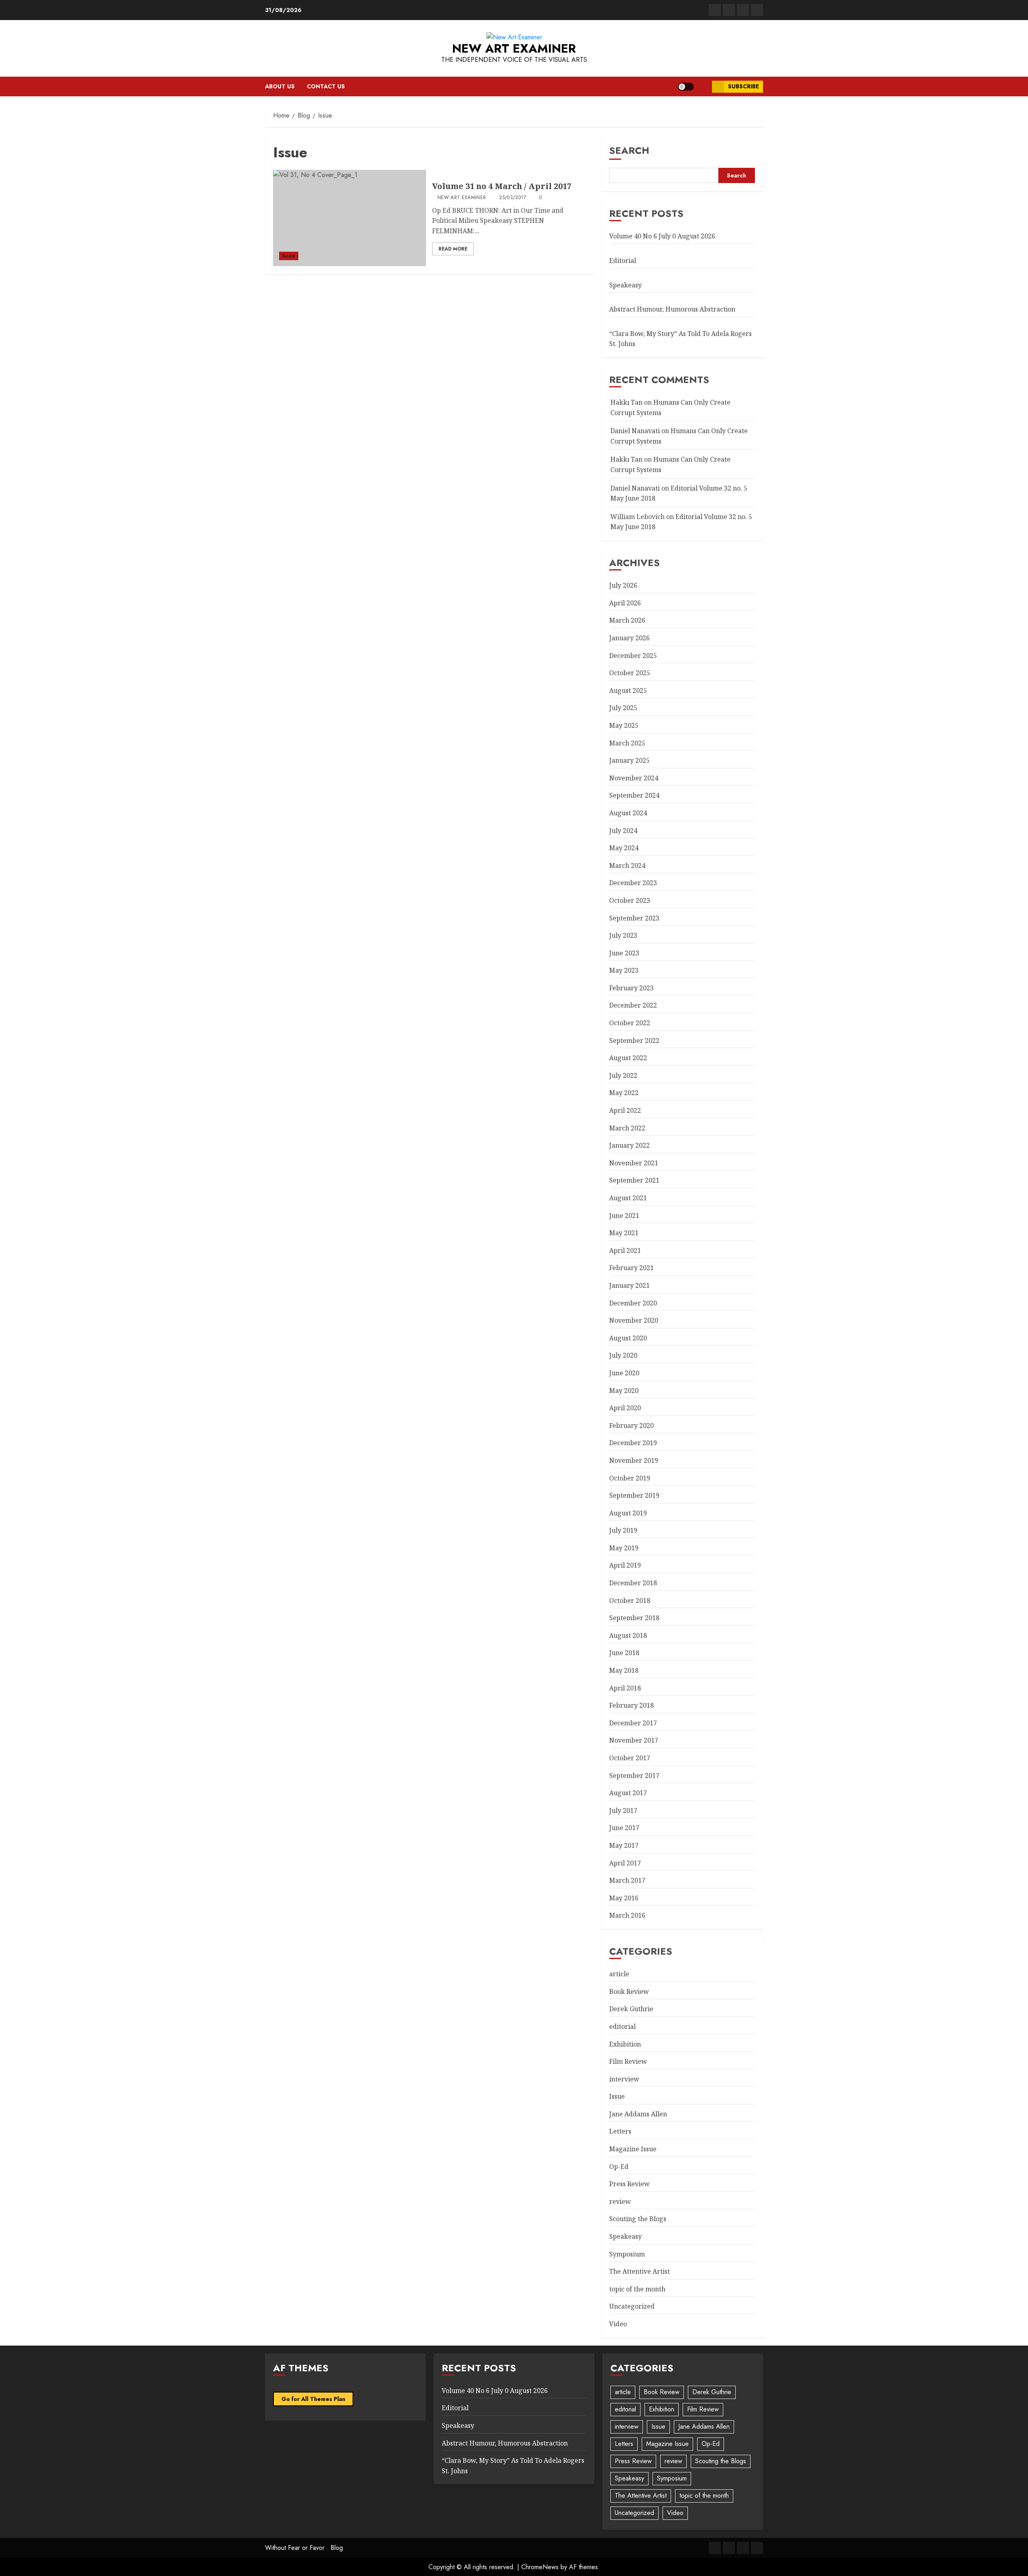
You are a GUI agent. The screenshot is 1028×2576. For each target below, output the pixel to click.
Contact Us (326, 86)
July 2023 (623, 935)
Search (629, 150)
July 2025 (623, 708)
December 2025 (633, 656)
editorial (622, 2026)
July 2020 (623, 1355)
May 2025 (624, 725)
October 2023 (630, 900)
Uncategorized (632, 2306)
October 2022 (630, 1023)
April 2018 (625, 1688)
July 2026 (623, 585)
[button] (703, 87)
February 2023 (631, 988)
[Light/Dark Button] (686, 87)
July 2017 (623, 1810)
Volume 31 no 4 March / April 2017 (502, 186)
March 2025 (627, 743)
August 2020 (628, 1338)
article (619, 1974)
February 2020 (631, 1425)
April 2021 (625, 1250)
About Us (280, 86)
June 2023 (624, 953)
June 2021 (624, 1216)
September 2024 (634, 795)
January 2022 (629, 1145)
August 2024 (628, 813)
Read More (453, 249)
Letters (620, 2131)
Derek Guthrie (631, 2009)
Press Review (629, 2184)
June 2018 (624, 1653)
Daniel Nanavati (635, 431)
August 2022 (628, 1058)
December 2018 (633, 1583)
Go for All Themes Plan (313, 2399)
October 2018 (630, 1601)
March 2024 (627, 865)
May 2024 (624, 848)
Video (618, 2324)
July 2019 (623, 1530)
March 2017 (627, 1880)
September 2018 (634, 1618)
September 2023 (634, 918)
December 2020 (633, 1303)
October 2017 (630, 1758)
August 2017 (628, 1793)
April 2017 (625, 1863)
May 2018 (624, 1670)
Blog (337, 2548)
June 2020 (624, 1373)
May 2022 (624, 1093)
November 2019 (634, 1460)
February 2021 (631, 1268)
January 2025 (629, 760)
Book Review (629, 1992)
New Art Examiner (514, 48)
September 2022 (634, 1041)
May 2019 (624, 1548)
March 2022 (627, 1128)
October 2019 (630, 1478)
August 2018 (628, 1635)
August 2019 (628, 1513)
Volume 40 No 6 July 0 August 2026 (662, 236)
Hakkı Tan (626, 402)
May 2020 (624, 1391)
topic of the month (637, 2289)
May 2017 (624, 1845)
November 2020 (634, 1320)
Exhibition (625, 2044)
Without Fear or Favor (295, 2548)
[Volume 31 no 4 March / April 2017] (350, 218)
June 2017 (624, 1828)
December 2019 (633, 1443)
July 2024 (623, 831)
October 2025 (630, 673)
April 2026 (625, 603)
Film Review (628, 2061)
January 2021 (629, 1285)
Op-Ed (619, 2167)
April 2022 (625, 1110)
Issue (289, 256)
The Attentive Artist (639, 2271)
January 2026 (629, 638)
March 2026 (627, 620)
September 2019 (634, 1495)
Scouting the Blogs (638, 2219)
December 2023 (633, 883)
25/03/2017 (513, 198)
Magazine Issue (633, 2149)
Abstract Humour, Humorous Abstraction (672, 309)
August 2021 (628, 1198)
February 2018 (631, 1705)
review (620, 2201)
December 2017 (633, 1723)
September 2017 (634, 1776)
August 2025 (628, 690)
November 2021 (634, 1163)
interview (624, 2079)
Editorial (623, 261)
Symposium (627, 2254)
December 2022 (633, 1005)
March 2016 (627, 1915)
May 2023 (624, 970)
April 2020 (625, 1408)
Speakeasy (625, 285)
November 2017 (634, 1740)
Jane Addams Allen (638, 2114)
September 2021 (634, 1180)
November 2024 (634, 778)
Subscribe (743, 86)
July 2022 (623, 1075)
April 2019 (625, 1565)
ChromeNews (540, 2567)
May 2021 (624, 1233)
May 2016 (624, 1898)
